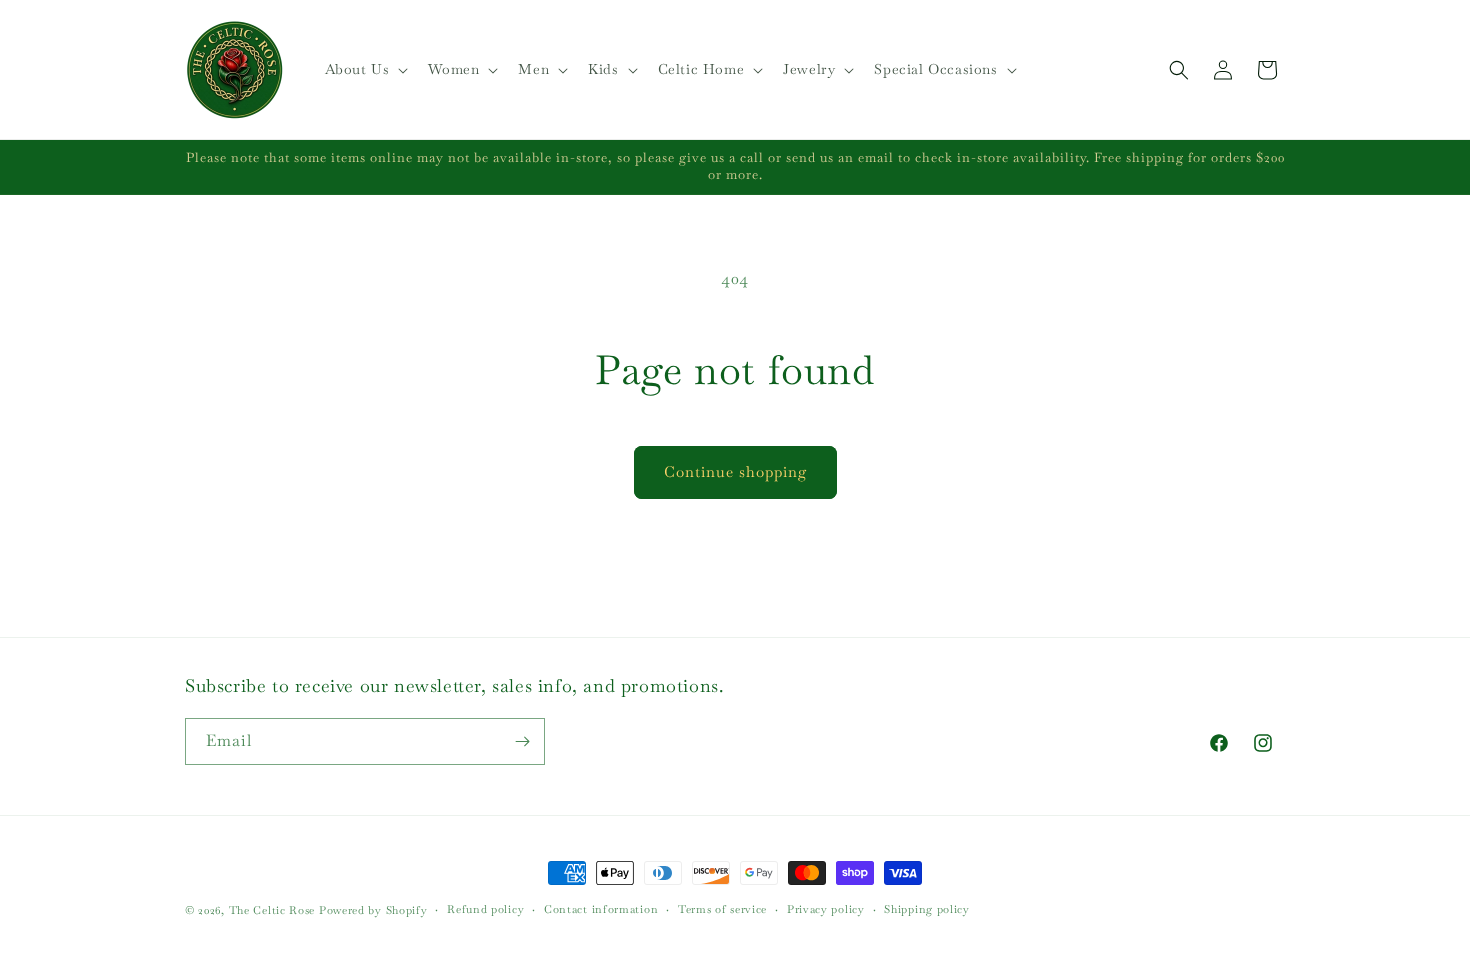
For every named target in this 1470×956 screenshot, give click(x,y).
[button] (365, 69)
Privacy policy (826, 909)
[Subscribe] (522, 741)
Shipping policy (927, 909)
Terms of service (722, 909)
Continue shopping (735, 471)
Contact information (601, 909)
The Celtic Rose (272, 910)
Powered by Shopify (373, 910)
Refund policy (485, 909)
